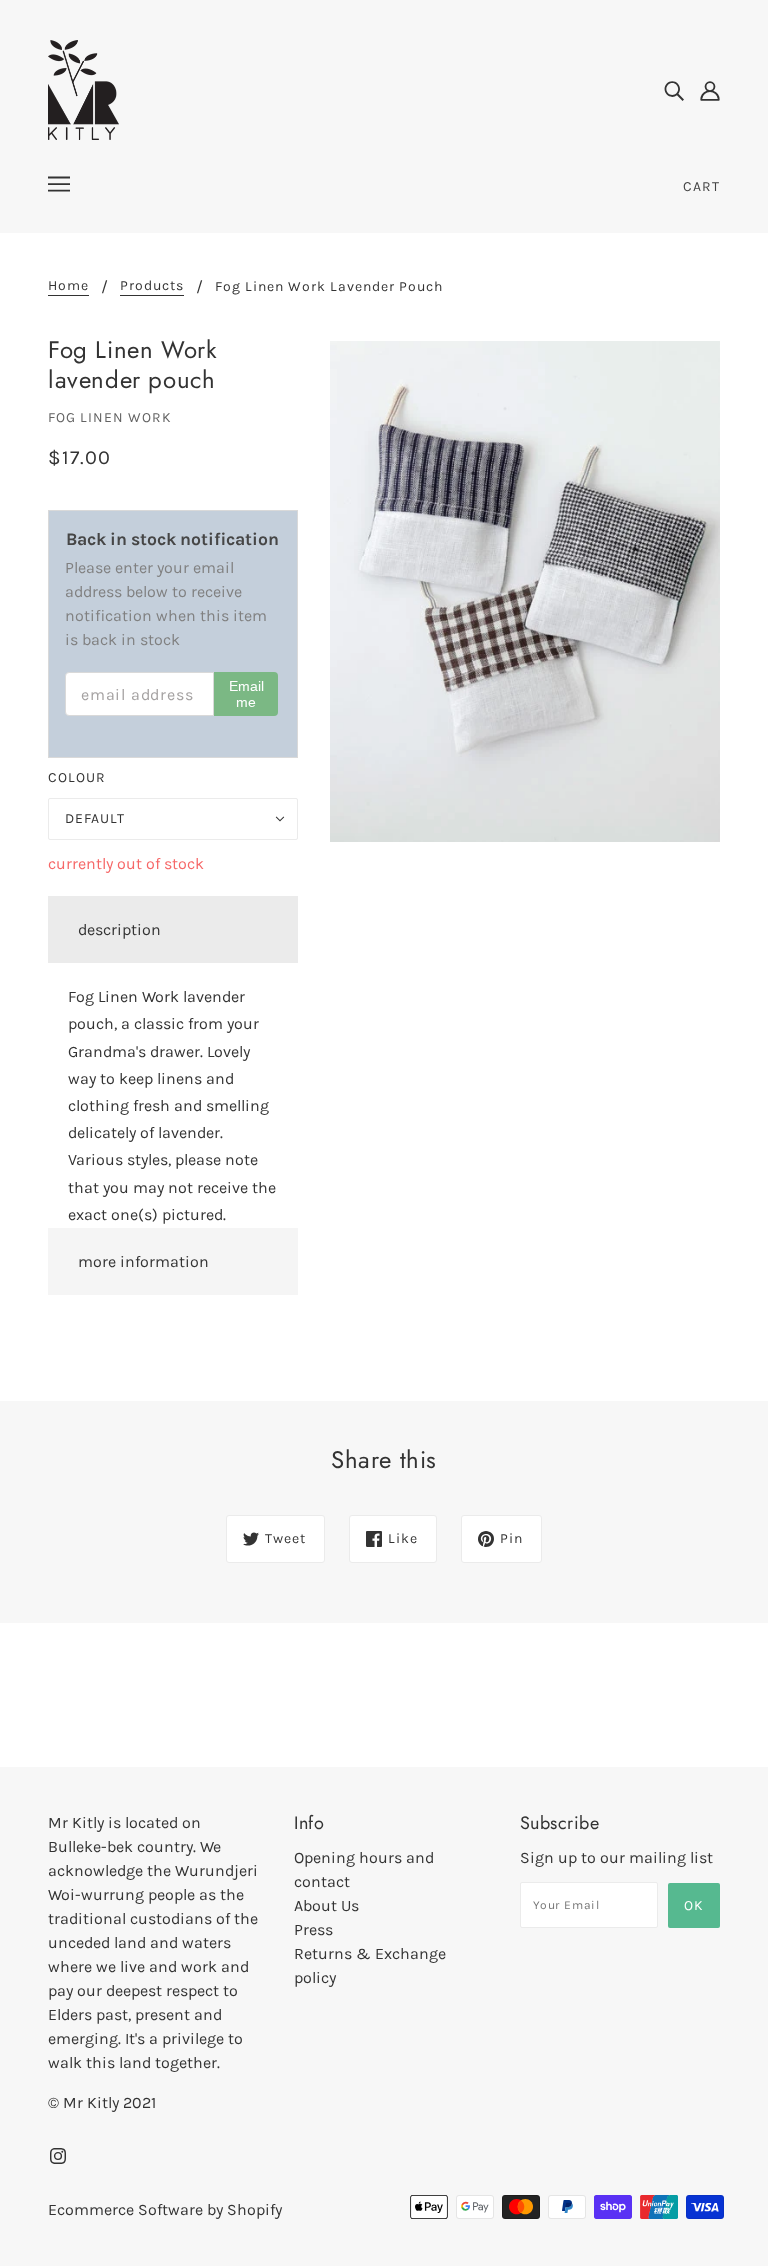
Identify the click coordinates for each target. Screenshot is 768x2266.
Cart (701, 186)
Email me (246, 694)
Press (313, 1929)
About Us (326, 1905)
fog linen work (110, 417)
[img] (674, 90)
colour (77, 777)
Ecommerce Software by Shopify (165, 2209)
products (152, 286)
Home (68, 286)
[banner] (83, 88)
